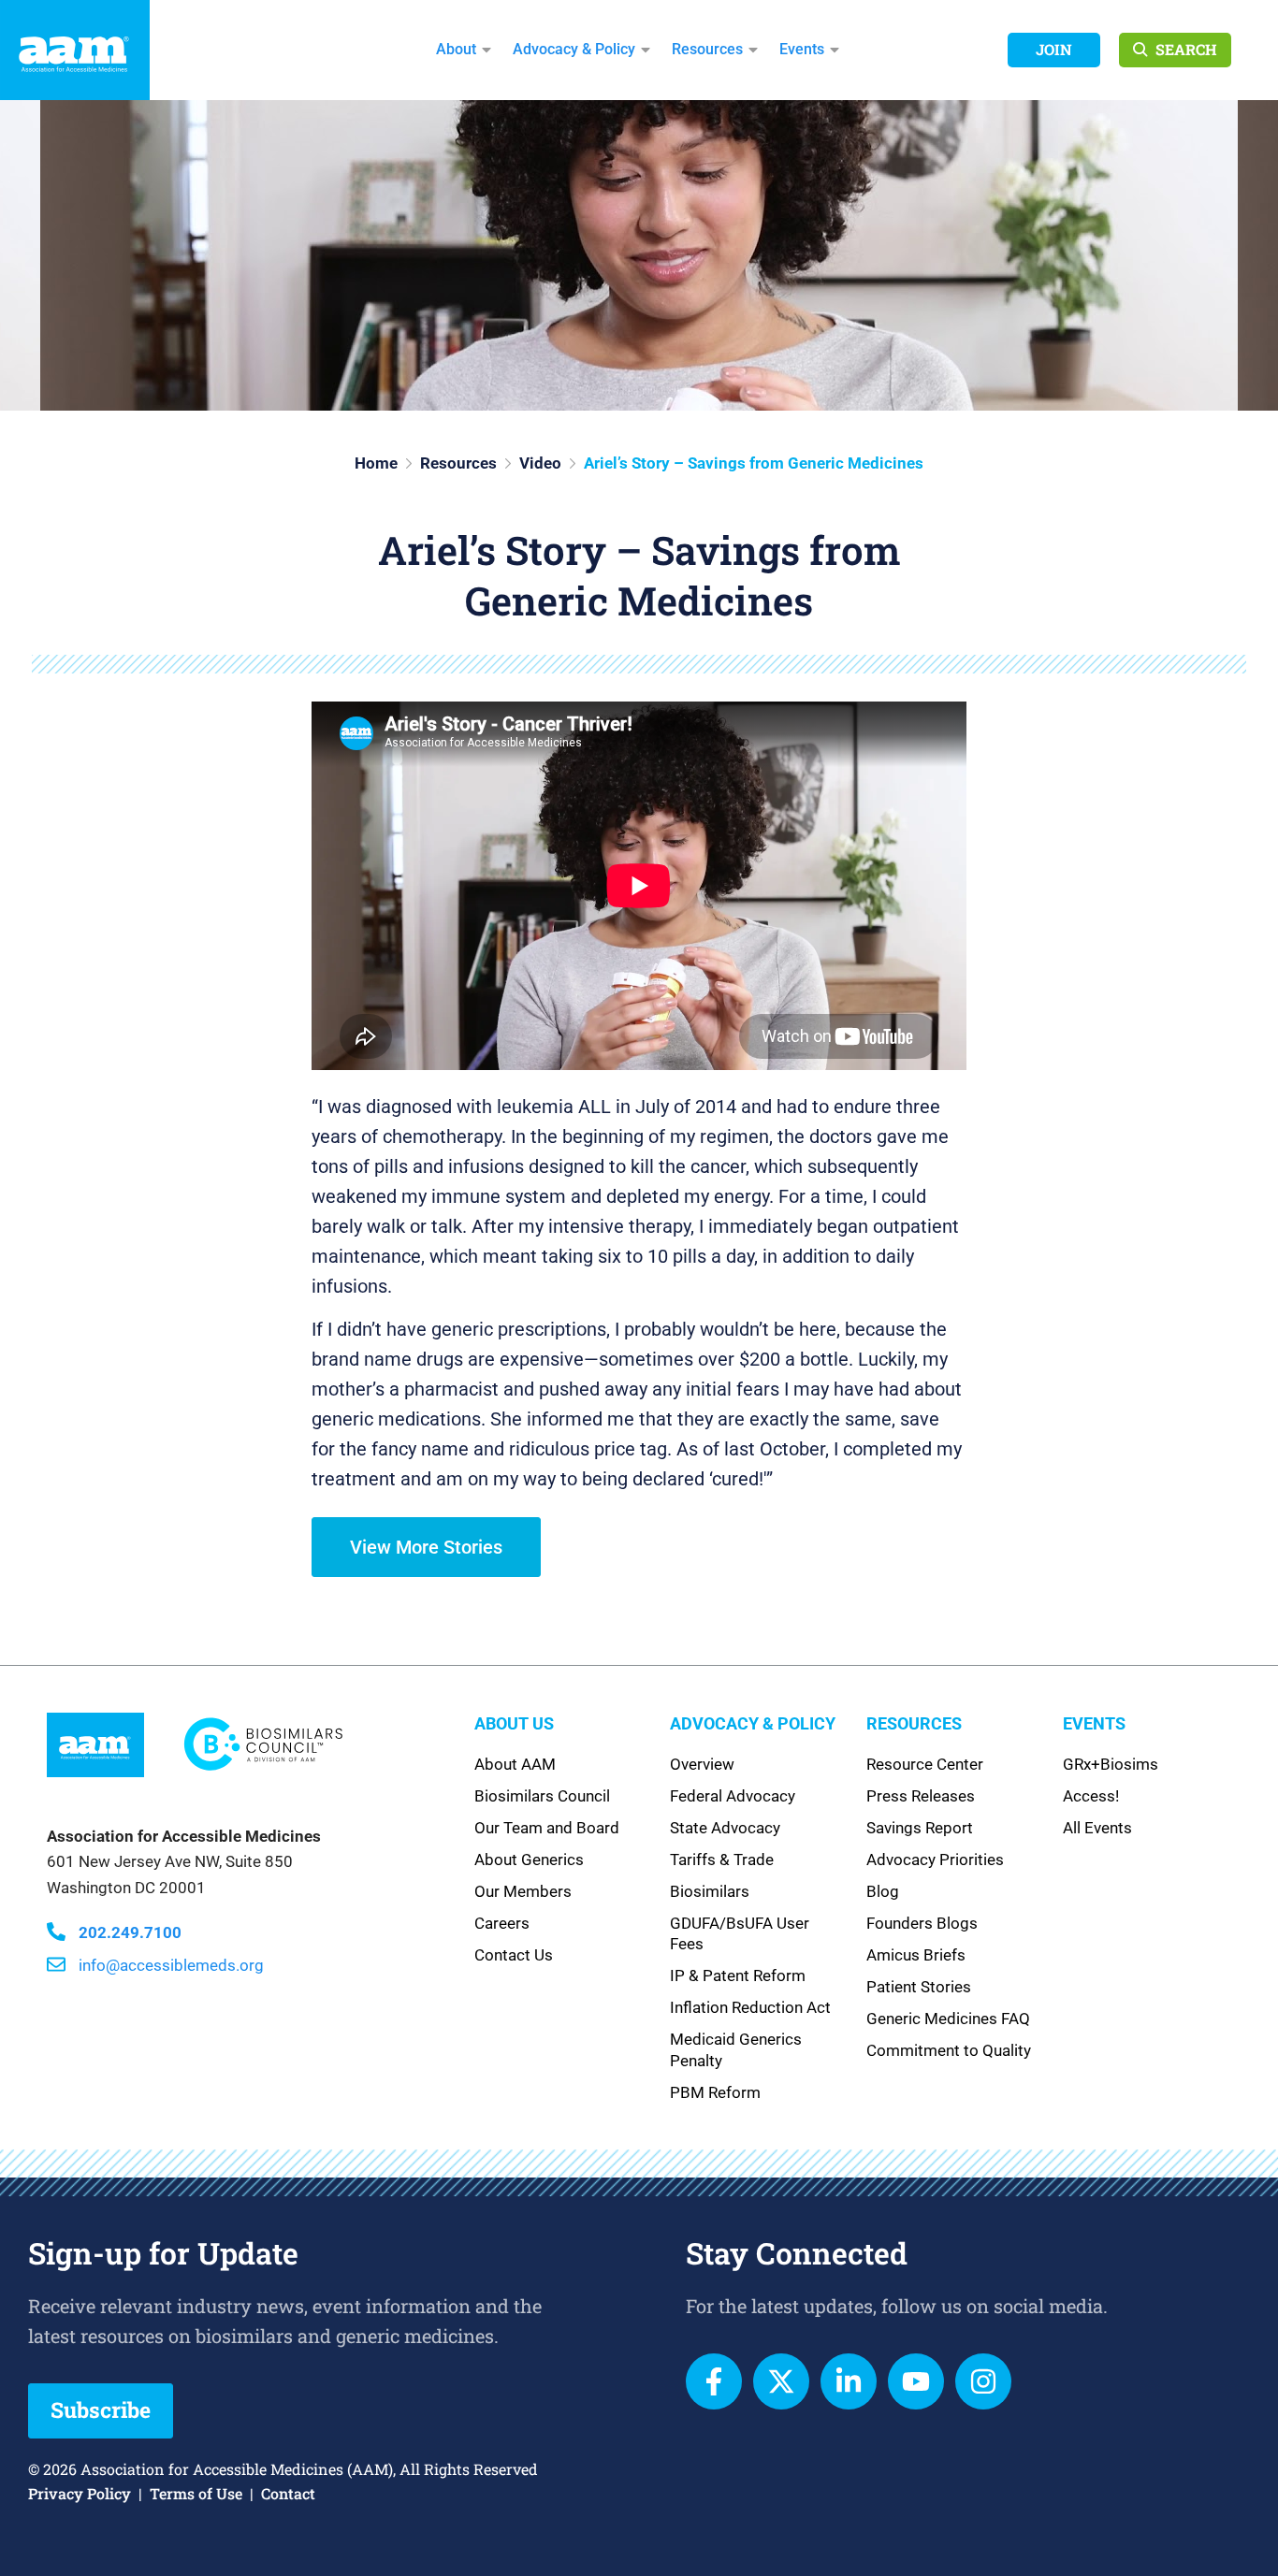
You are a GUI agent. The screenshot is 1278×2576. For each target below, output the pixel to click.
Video (540, 463)
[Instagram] (983, 2381)
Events (802, 49)
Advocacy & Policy (574, 49)
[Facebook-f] (714, 2381)
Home (376, 463)
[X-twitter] (781, 2381)
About (456, 49)
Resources (707, 49)
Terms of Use (196, 2493)
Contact (288, 2493)
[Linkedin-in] (849, 2381)
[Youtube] (916, 2381)
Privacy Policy (80, 2493)
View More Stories (426, 1547)
